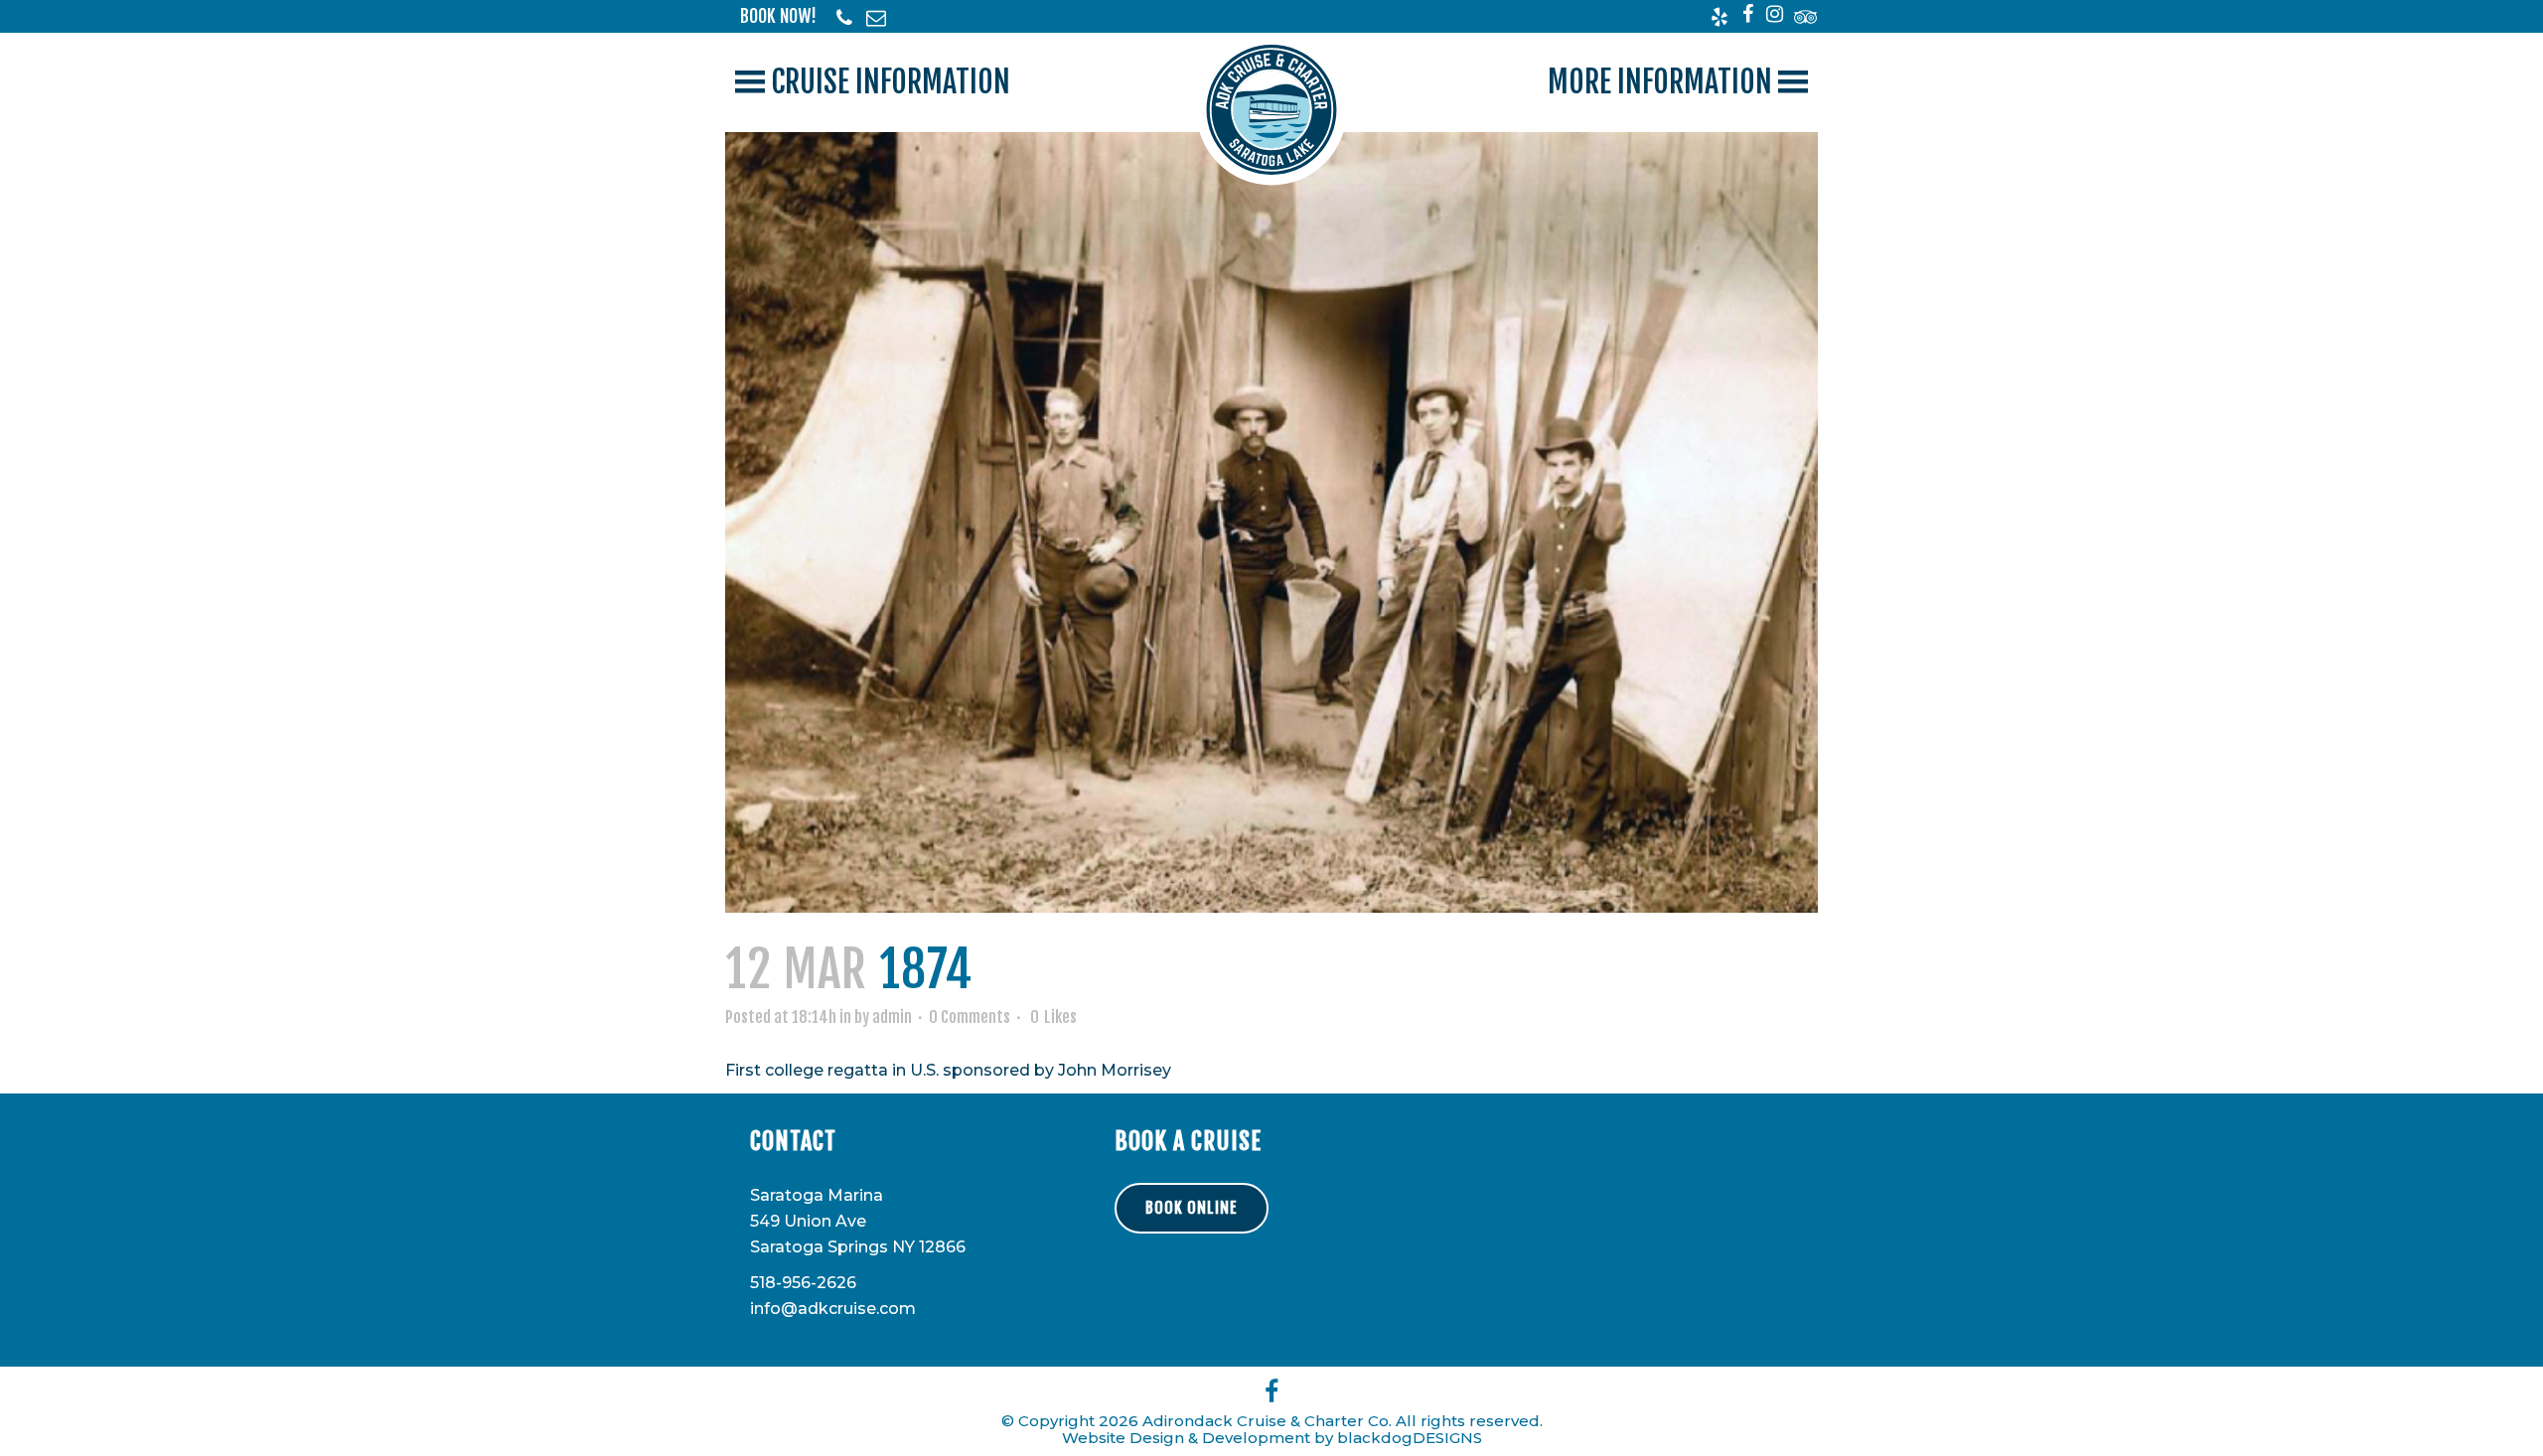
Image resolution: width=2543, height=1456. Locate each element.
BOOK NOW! (778, 16)
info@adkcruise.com (833, 1309)
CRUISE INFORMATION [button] (891, 82)
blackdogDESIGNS (1410, 1438)
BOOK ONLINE (1192, 1208)
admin (892, 1017)
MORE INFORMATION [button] (1660, 82)
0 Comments (970, 1017)
